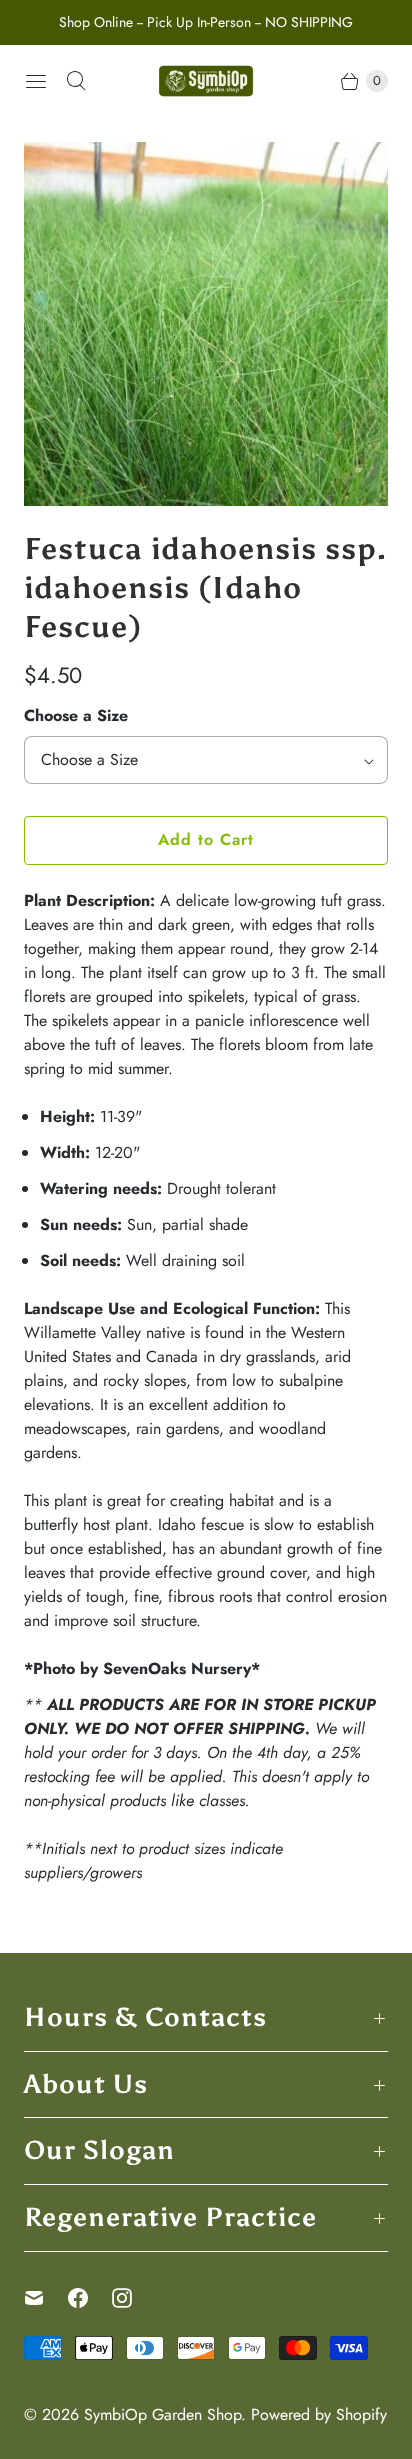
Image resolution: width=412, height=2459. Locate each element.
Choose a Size (76, 715)
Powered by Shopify (319, 2414)
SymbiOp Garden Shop (162, 2414)
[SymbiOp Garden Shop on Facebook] (90, 2298)
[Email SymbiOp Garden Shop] (46, 2298)
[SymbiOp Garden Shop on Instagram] (134, 2298)
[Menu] (36, 81)
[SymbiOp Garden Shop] (206, 81)
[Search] (76, 81)
